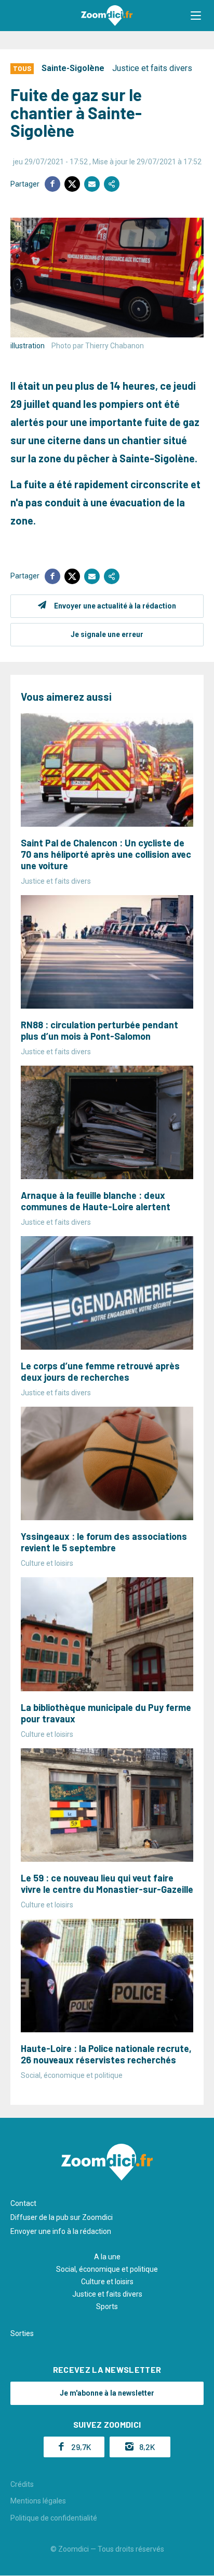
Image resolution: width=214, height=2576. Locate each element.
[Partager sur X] (72, 184)
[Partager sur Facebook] (52, 184)
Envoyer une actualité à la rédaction (115, 606)
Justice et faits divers (152, 68)
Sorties (22, 2333)
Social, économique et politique (107, 2269)
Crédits (22, 2484)
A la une (107, 2257)
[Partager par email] (92, 184)
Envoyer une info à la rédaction (61, 2231)
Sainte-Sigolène (73, 68)
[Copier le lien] (112, 184)
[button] (196, 16)
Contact (23, 2203)
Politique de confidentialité (54, 2518)
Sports (107, 2306)
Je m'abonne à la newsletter (107, 2393)
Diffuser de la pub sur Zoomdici (62, 2217)
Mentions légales (38, 2501)
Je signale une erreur (107, 634)
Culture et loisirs (107, 2282)
